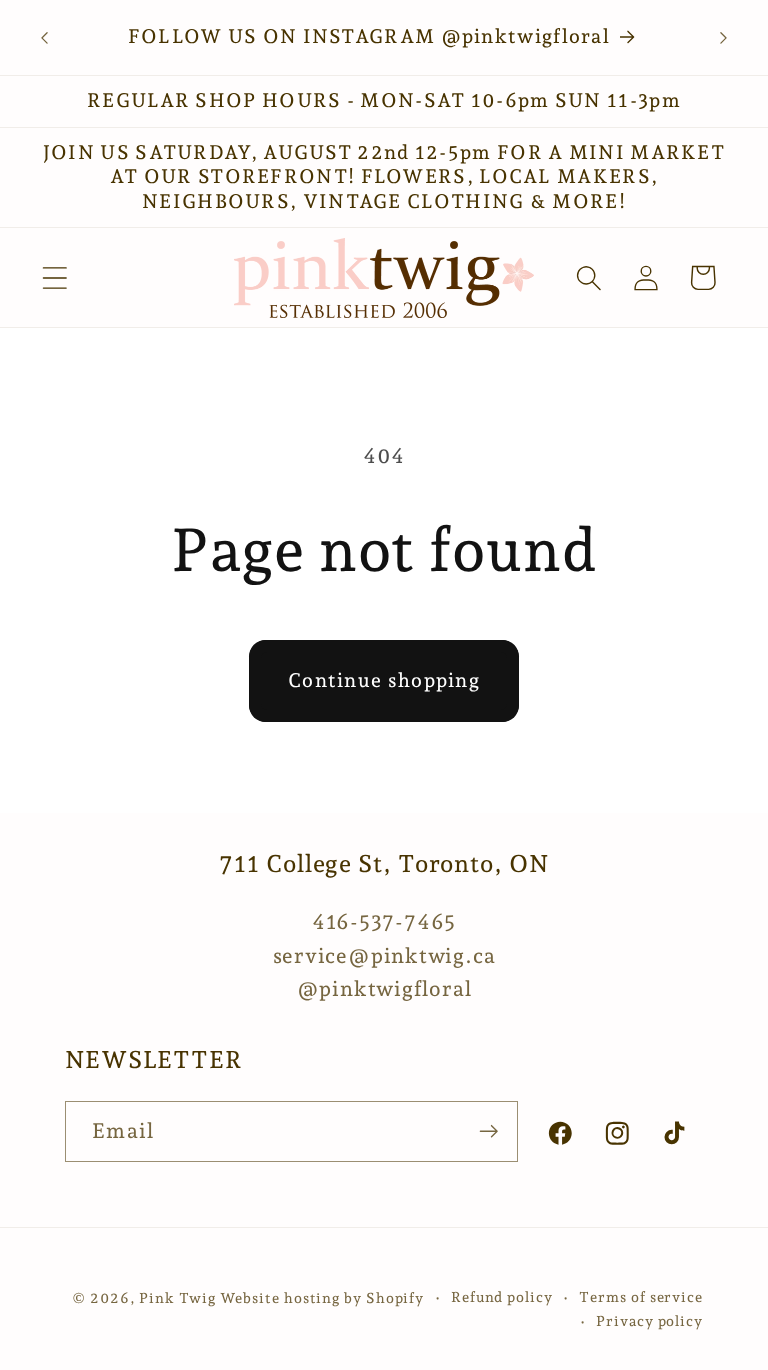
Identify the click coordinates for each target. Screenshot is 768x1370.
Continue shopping (384, 680)
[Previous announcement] (44, 38)
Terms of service (641, 1297)
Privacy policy (649, 1321)
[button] (54, 277)
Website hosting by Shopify (322, 1298)
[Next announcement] (724, 38)
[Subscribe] (488, 1131)
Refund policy (502, 1297)
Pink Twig (177, 1298)
